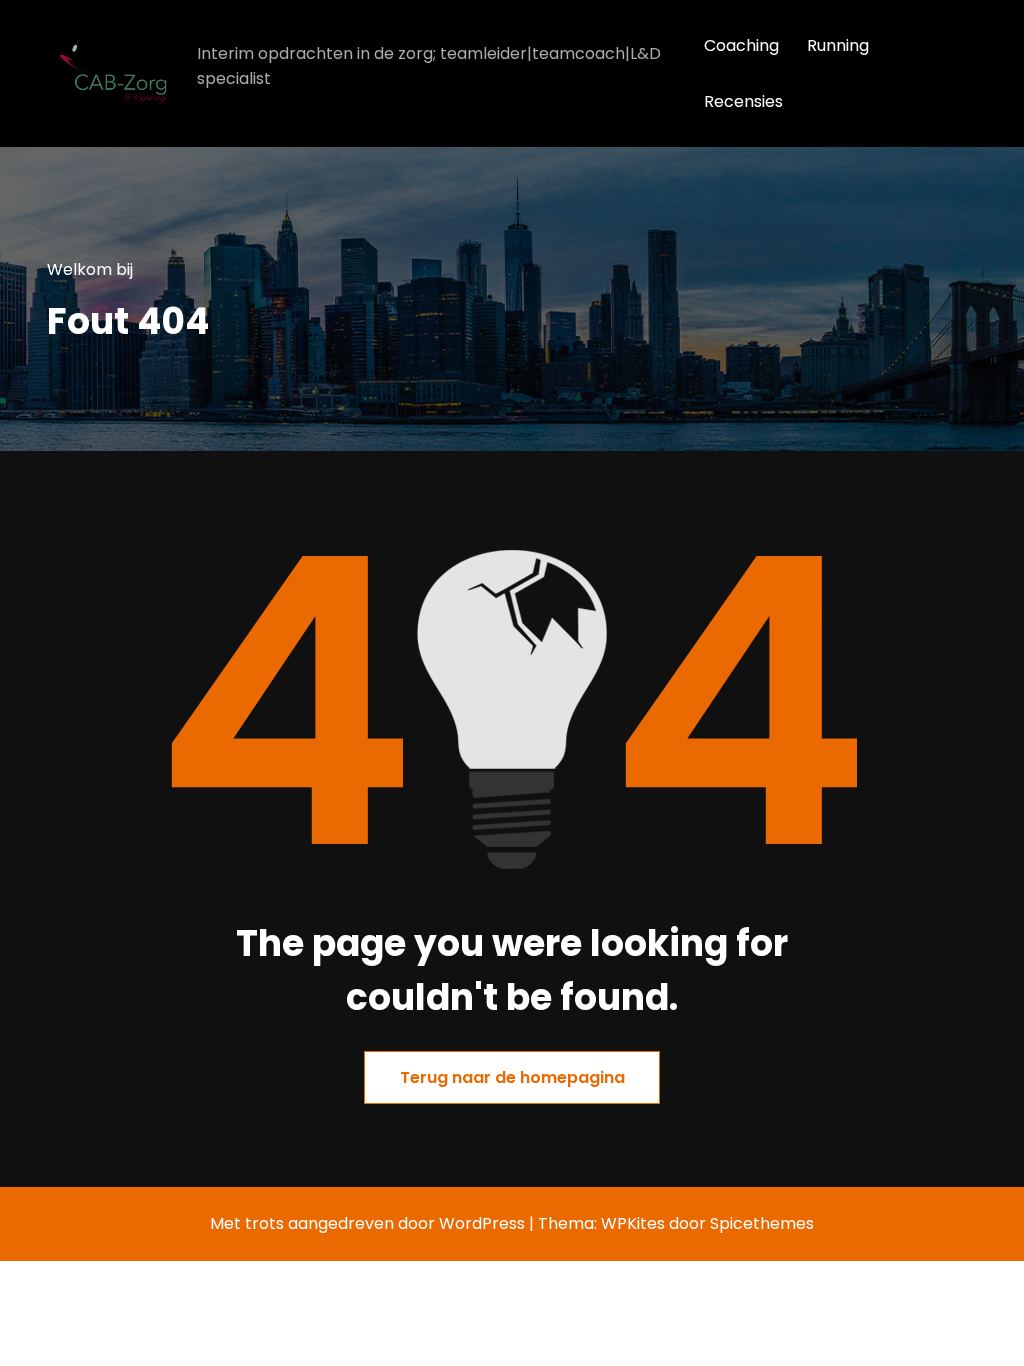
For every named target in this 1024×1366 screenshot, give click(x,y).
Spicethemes (762, 1223)
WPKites (635, 1223)
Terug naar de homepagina (512, 1077)
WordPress (482, 1223)
